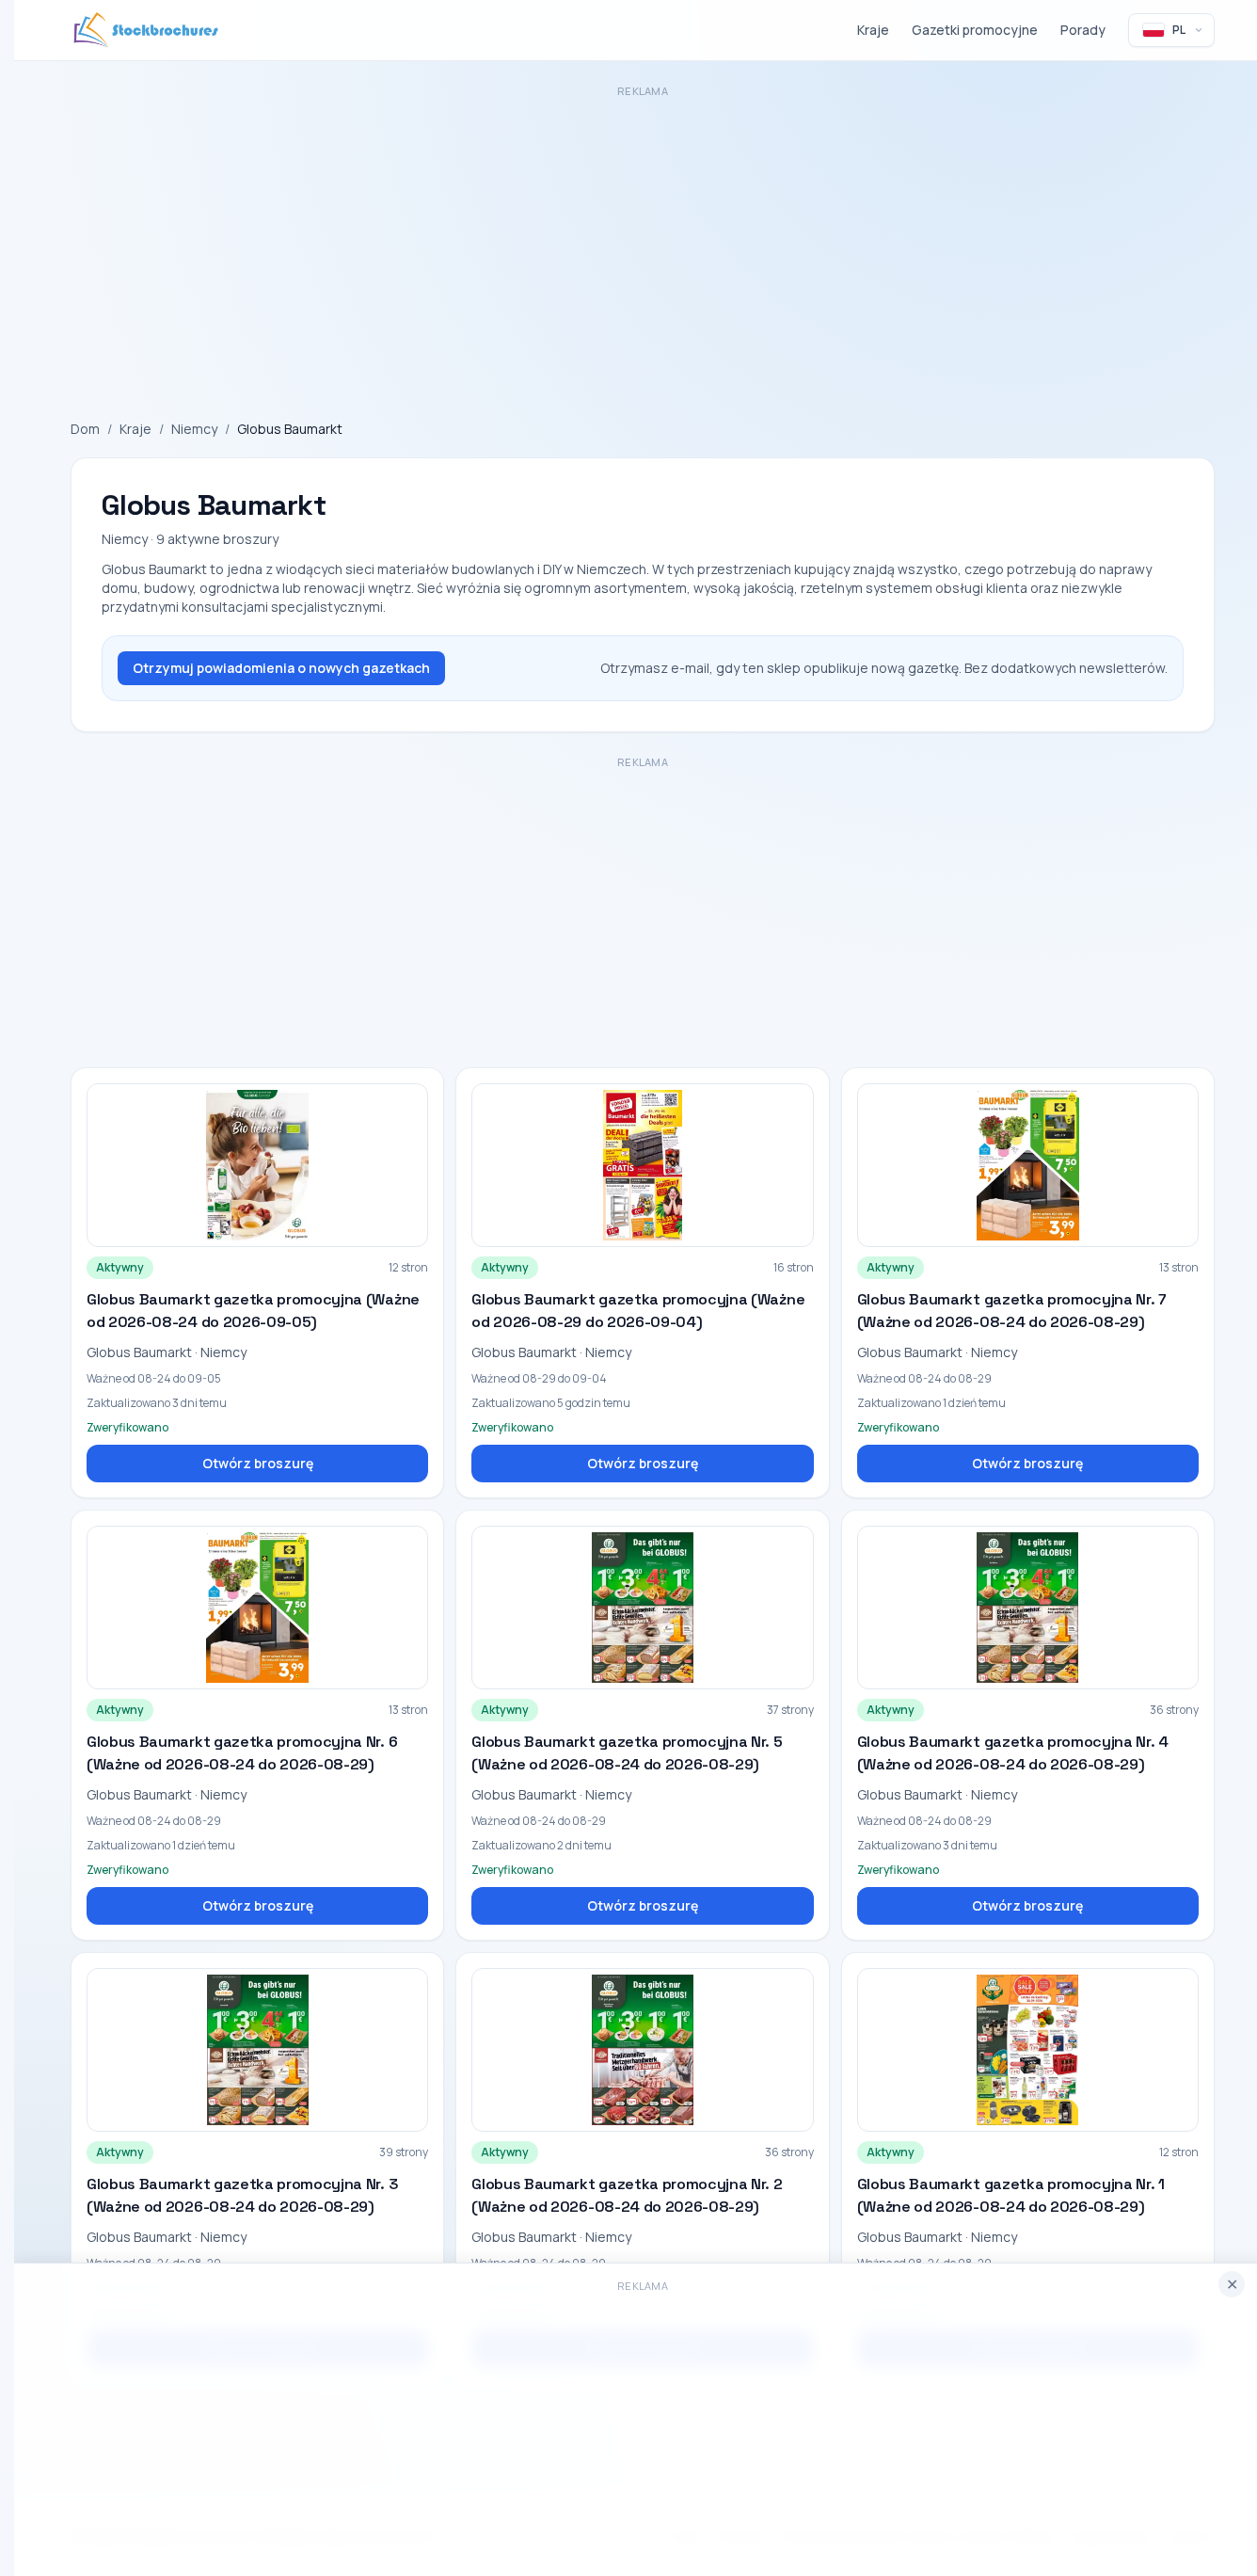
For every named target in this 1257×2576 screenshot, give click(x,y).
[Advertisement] (635, 235)
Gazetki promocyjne (975, 30)
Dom (85, 429)
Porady (1083, 30)
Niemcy (194, 429)
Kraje (873, 30)
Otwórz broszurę (258, 1463)
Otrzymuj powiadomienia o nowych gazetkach (281, 668)
